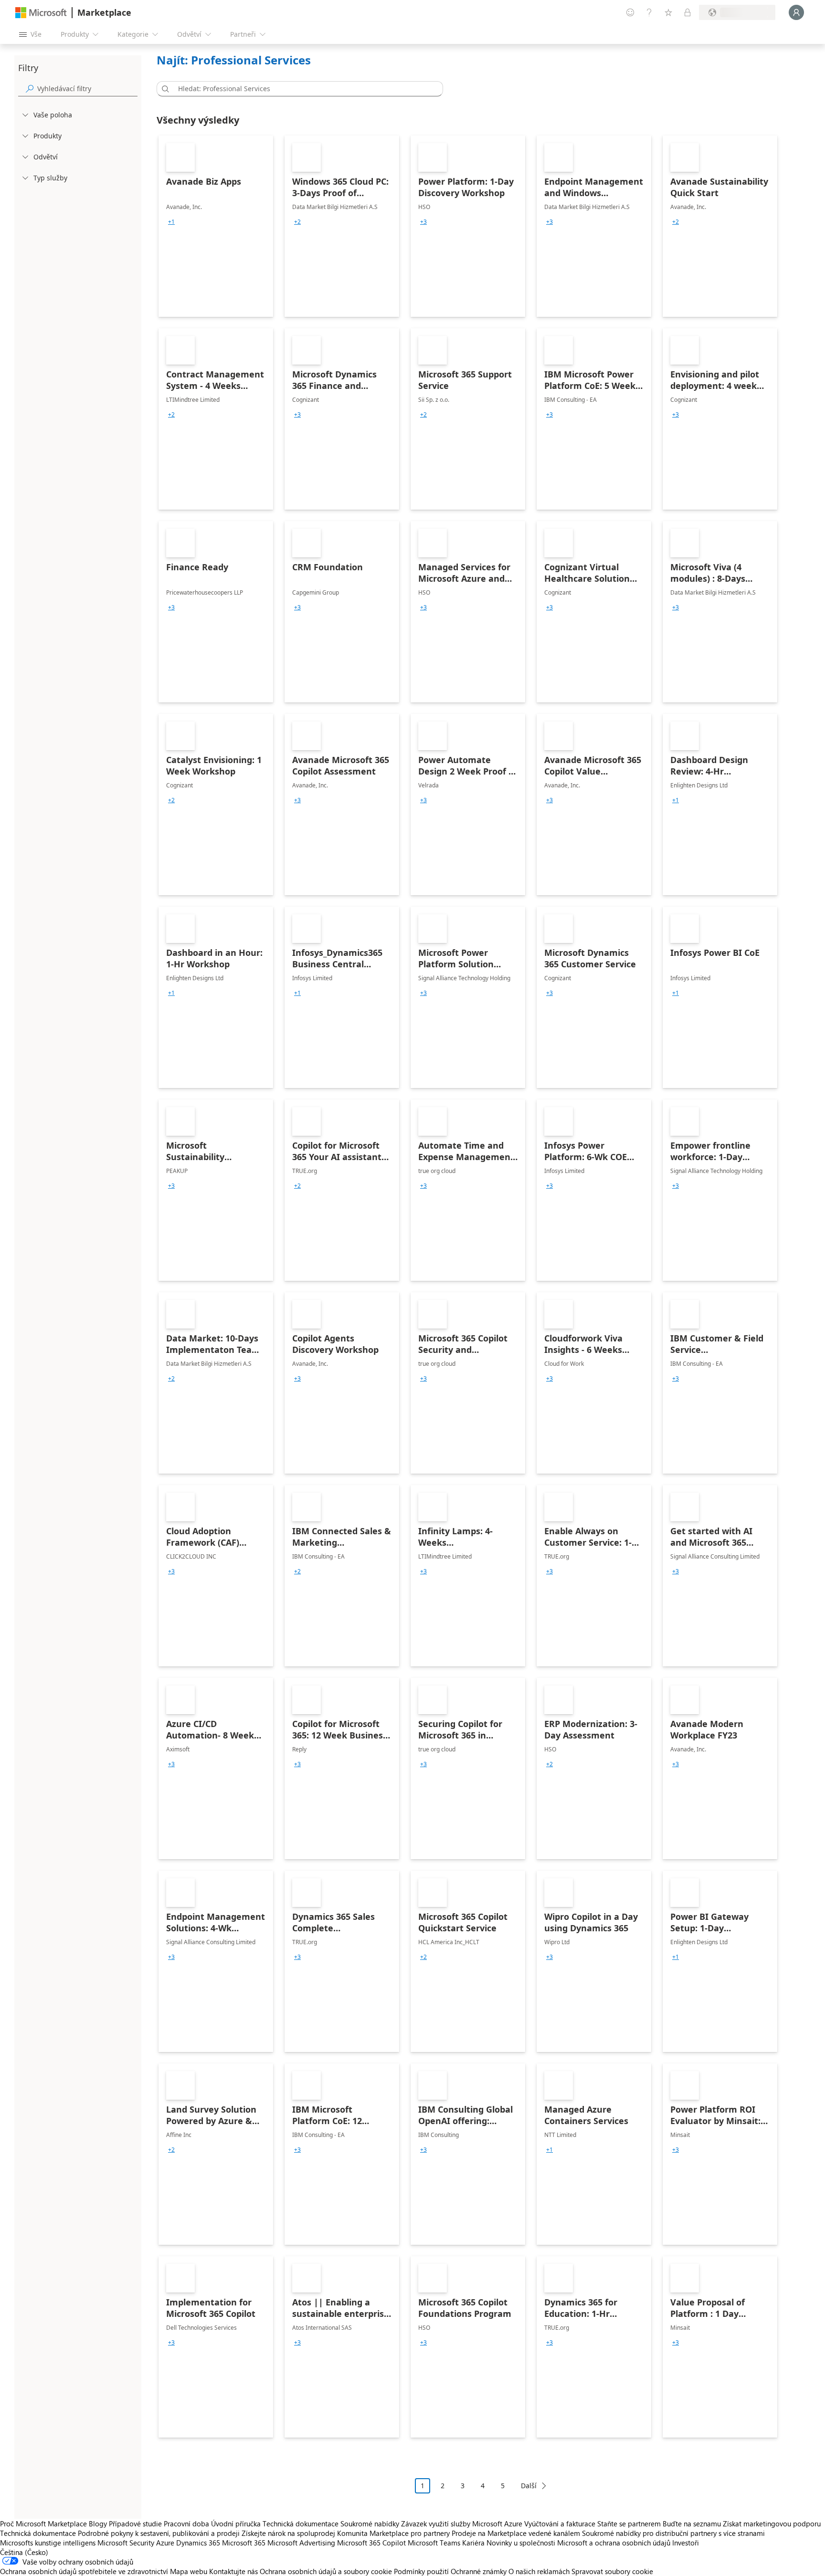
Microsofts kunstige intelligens (48, 2543)
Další (529, 2486)
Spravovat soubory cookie (612, 2571)
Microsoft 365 (244, 2543)
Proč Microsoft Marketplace (43, 2524)
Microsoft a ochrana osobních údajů (614, 2543)
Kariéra (473, 2543)
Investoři (686, 2543)
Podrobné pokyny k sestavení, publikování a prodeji (159, 2533)
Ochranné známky (479, 2571)
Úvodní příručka (236, 2524)
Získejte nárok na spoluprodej (288, 2533)
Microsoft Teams (434, 2543)
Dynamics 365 (198, 2543)
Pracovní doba (186, 2524)
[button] (164, 89)
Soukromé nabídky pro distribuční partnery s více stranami (673, 2533)
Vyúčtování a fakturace (560, 2524)
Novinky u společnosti (521, 2543)
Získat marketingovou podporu (772, 2524)
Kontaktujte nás (233, 2571)
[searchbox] (87, 89)
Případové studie (135, 2524)
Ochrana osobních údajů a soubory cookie (326, 2571)
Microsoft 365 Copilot (371, 2543)
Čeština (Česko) (24, 2552)
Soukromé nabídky (370, 2524)
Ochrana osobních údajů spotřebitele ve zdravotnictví (84, 2571)
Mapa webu (189, 2571)
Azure (165, 2543)
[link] (216, 226)
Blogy (98, 2524)
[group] (171, 222)
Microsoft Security (126, 2543)
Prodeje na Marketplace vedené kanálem (516, 2533)
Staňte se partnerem (629, 2524)
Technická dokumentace (301, 2524)
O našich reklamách (539, 2571)
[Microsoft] (41, 13)
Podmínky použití (421, 2571)
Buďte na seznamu (692, 2524)
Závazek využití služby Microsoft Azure (463, 2524)
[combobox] (303, 89)
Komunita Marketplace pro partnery (393, 2533)
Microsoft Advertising (301, 2543)
